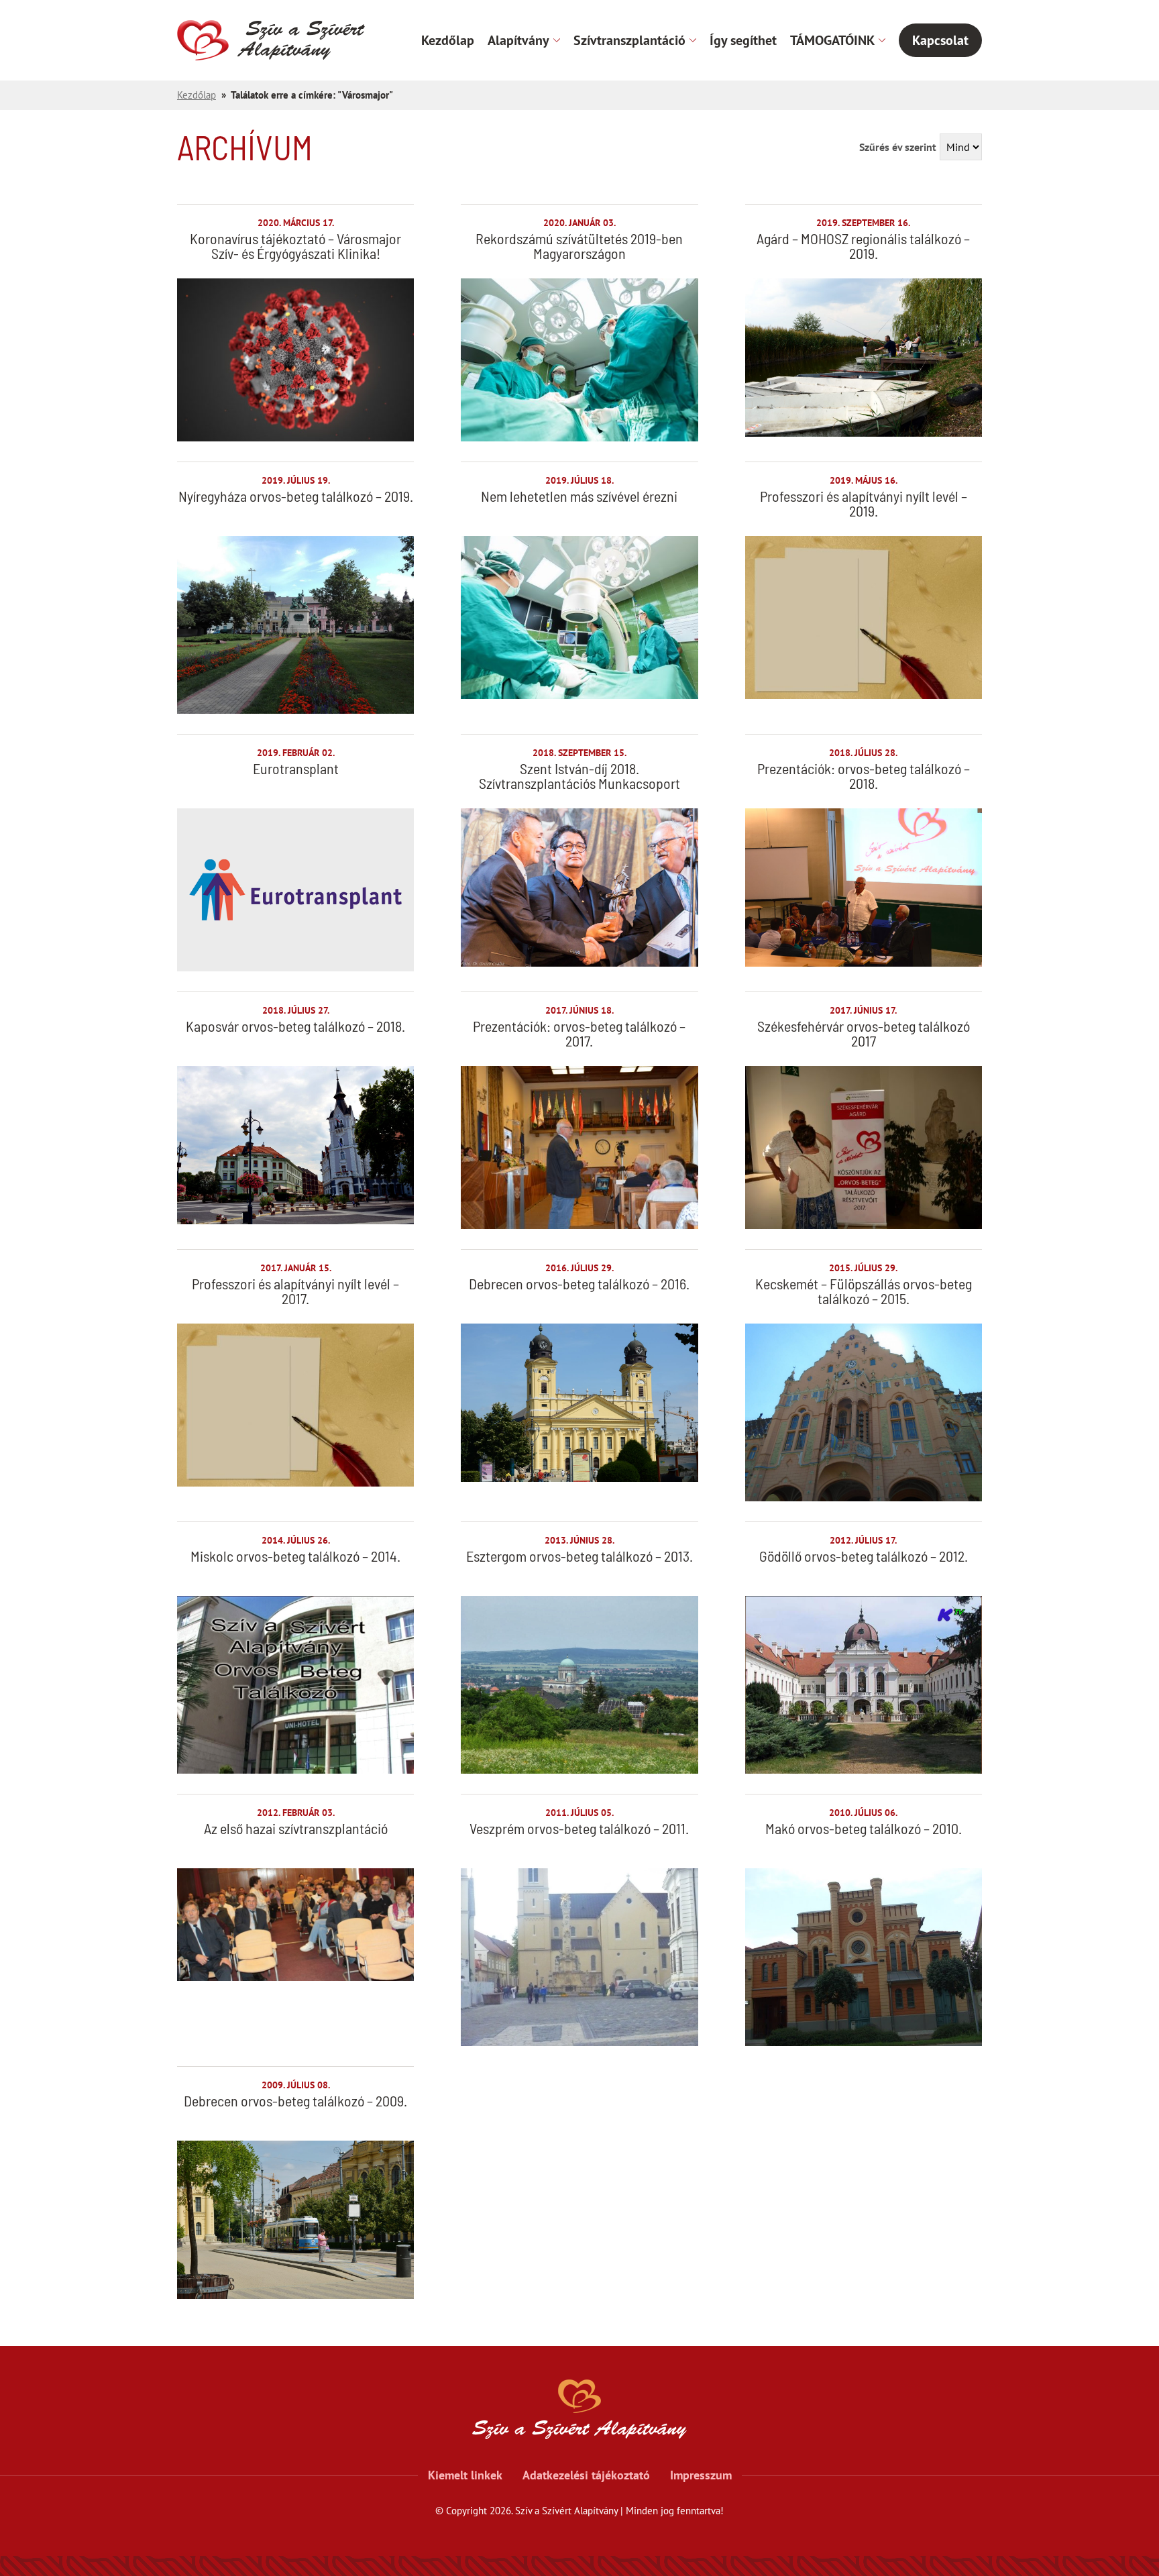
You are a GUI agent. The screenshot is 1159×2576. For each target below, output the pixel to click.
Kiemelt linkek (465, 2475)
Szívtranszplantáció (629, 40)
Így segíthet (743, 40)
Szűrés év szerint (898, 147)
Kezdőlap (448, 40)
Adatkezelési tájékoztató (586, 2475)
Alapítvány (518, 40)
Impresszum (701, 2475)
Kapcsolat (940, 40)
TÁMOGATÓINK (832, 40)
